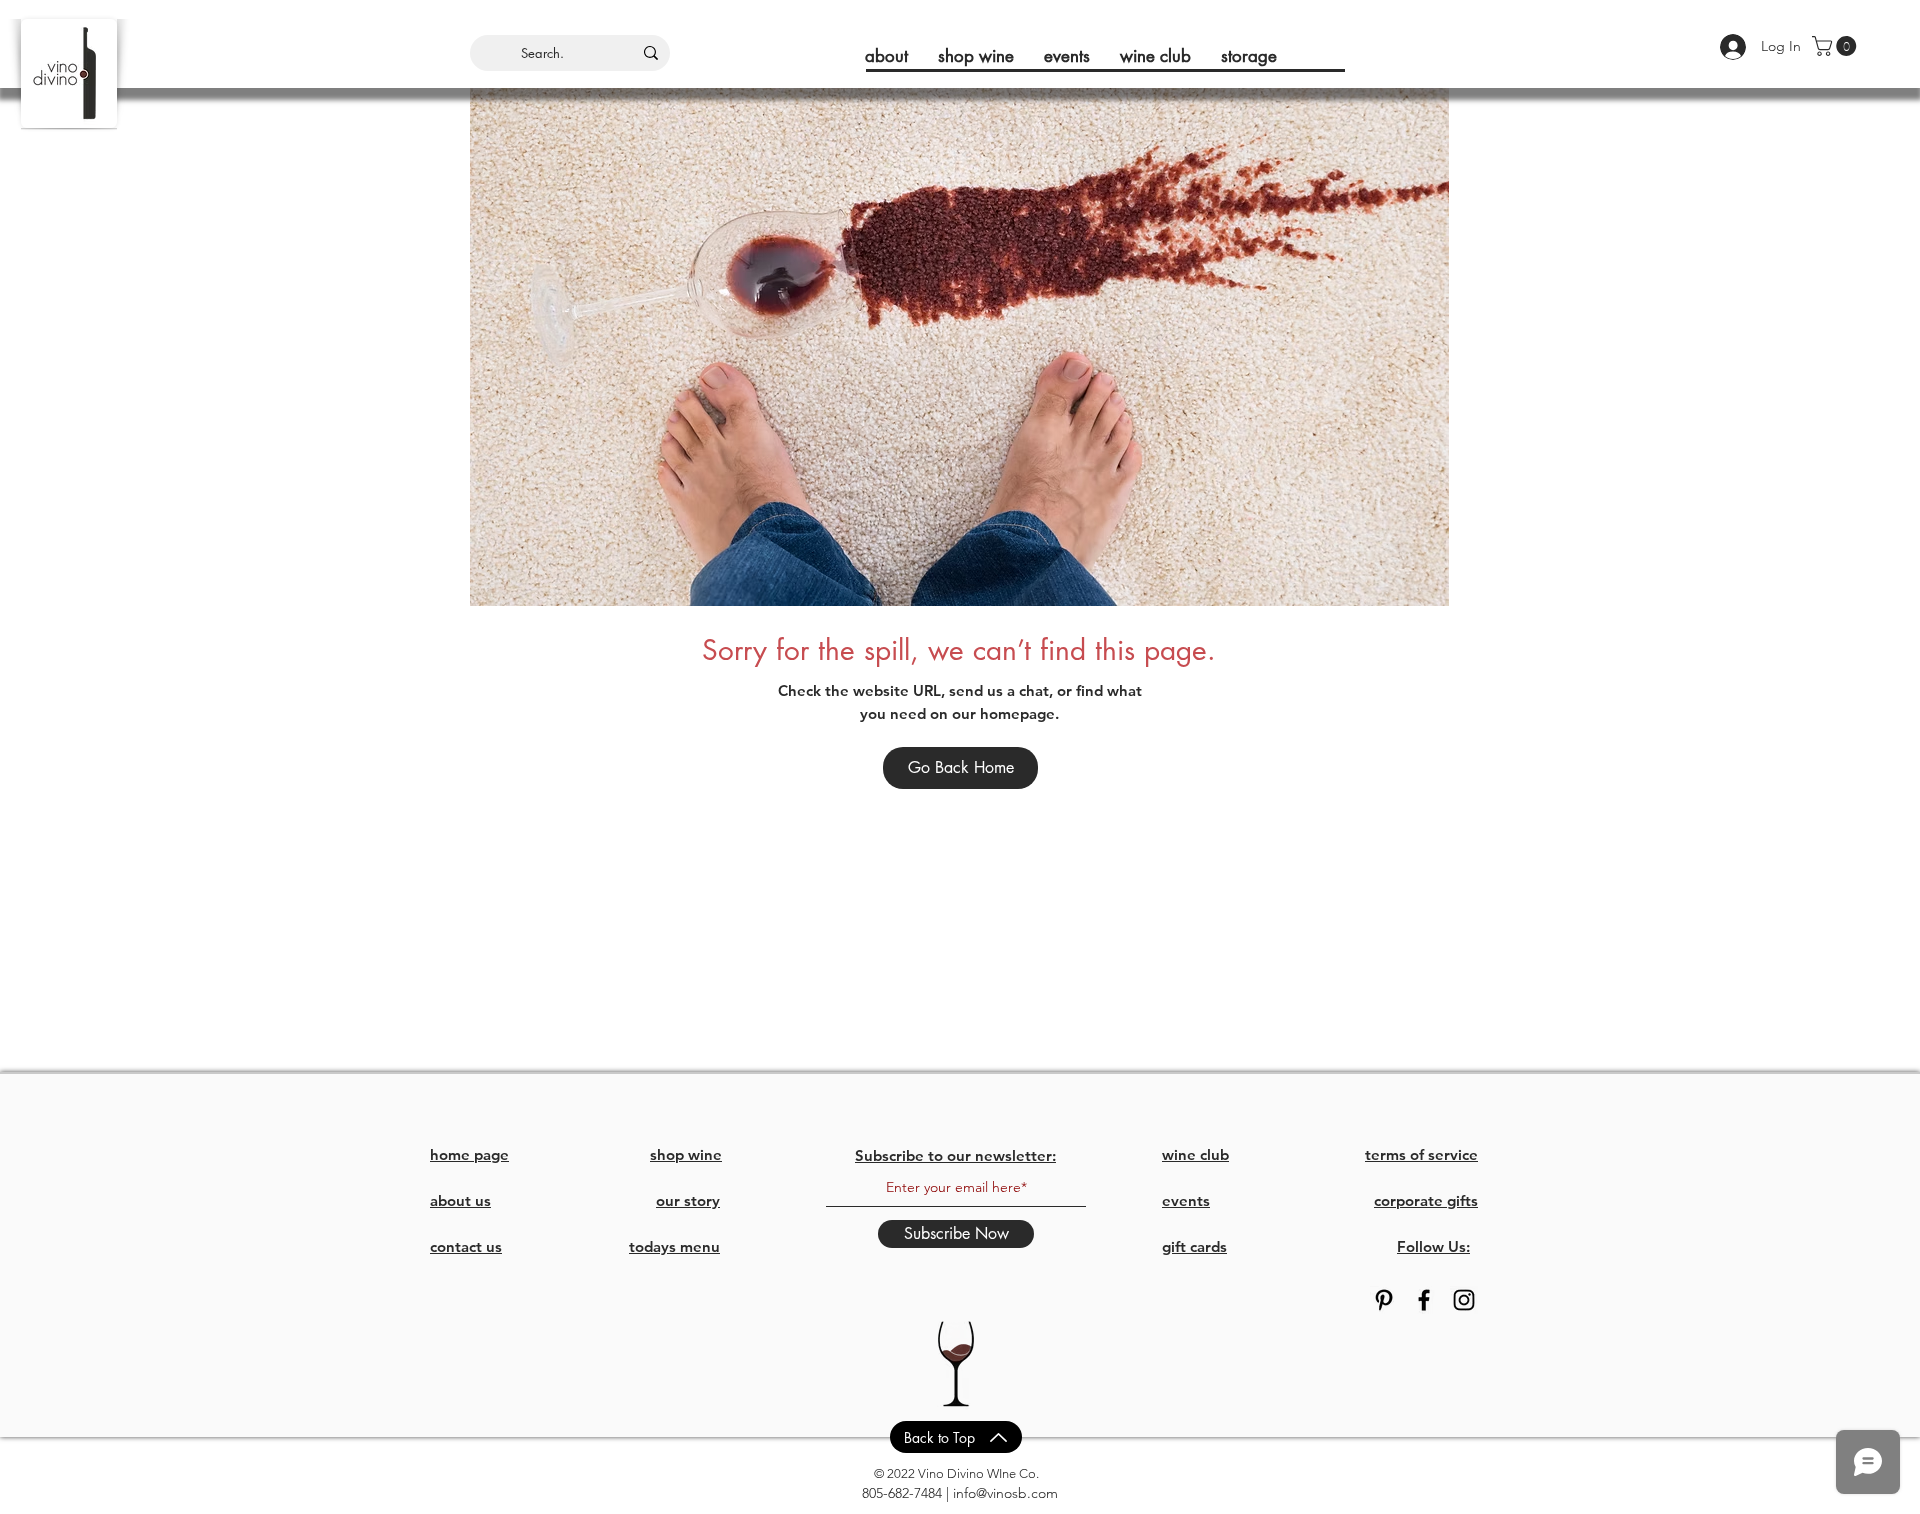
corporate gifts (1426, 1200)
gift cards (1194, 1246)
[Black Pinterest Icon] (1384, 1300)
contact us (466, 1246)
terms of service (1421, 1154)
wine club (1195, 1154)
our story (688, 1200)
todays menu (674, 1246)
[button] (1836, 46)
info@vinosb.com (1005, 1493)
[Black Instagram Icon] (1464, 1300)
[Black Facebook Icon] (1424, 1300)
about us (460, 1200)
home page (469, 1154)
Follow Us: (1433, 1246)
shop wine (686, 1154)
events (1186, 1200)
